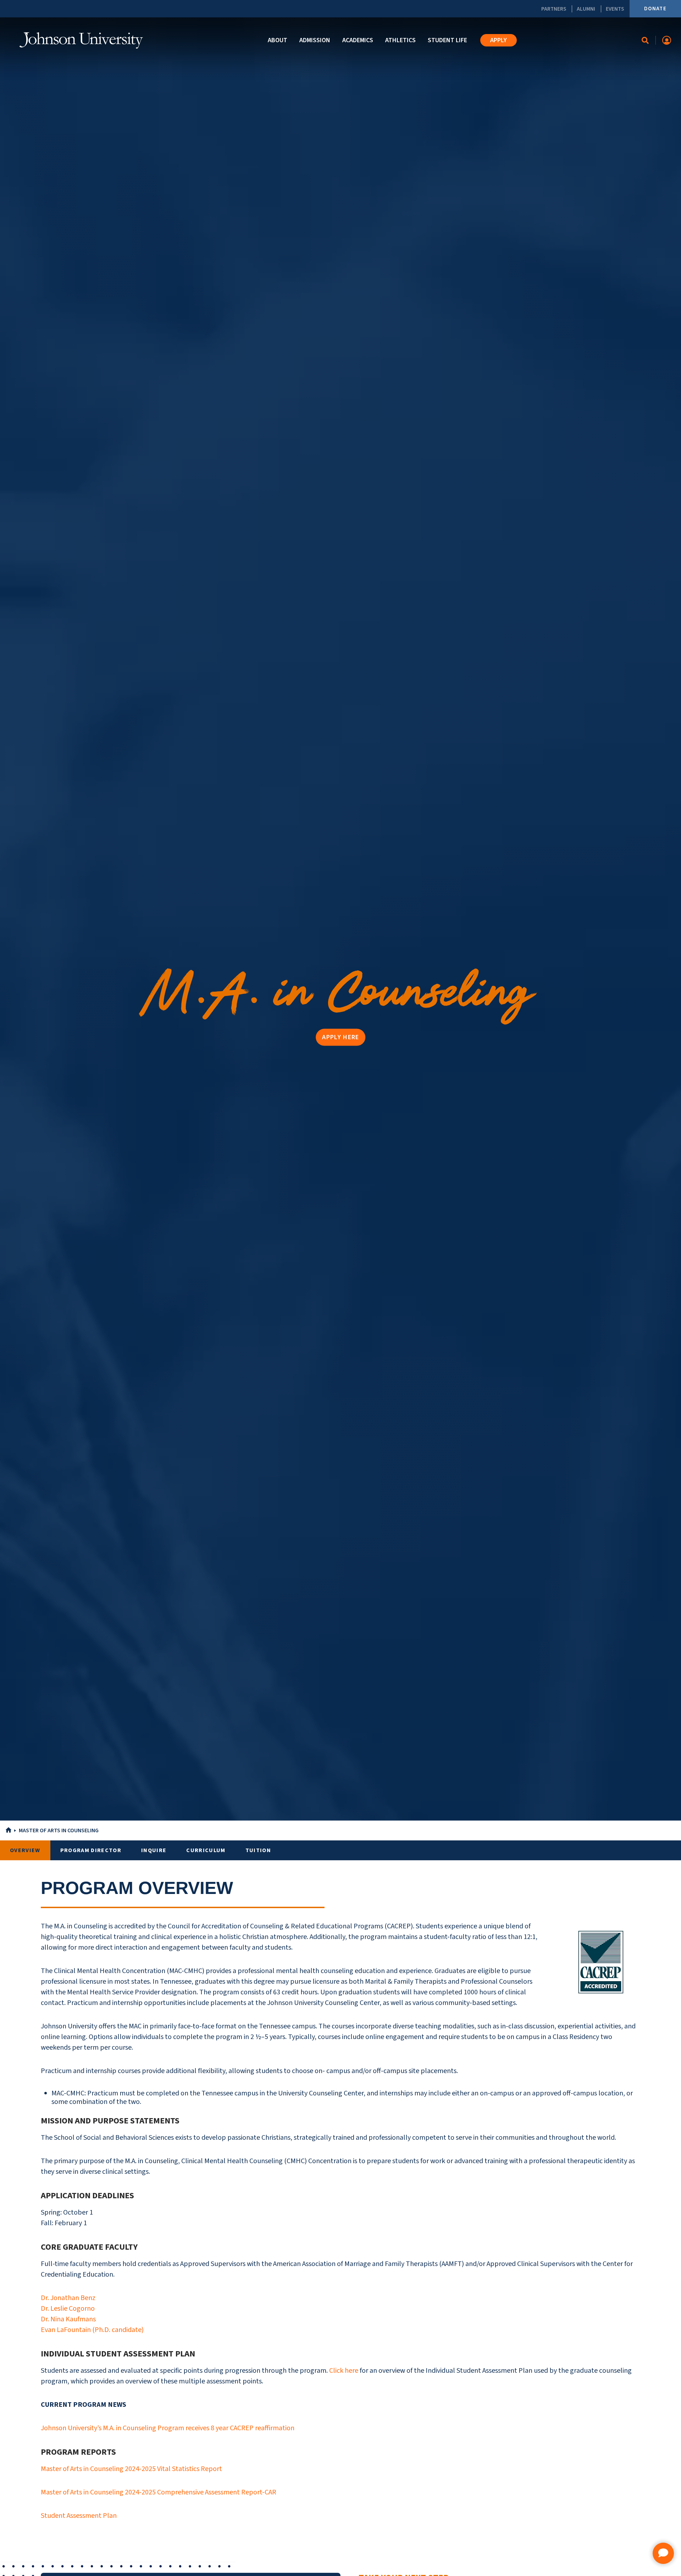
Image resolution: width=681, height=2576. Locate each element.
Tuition (258, 1850)
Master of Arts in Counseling (59, 1830)
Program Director (91, 1850)
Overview (25, 1850)
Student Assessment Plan (79, 2516)
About (278, 40)
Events (615, 9)
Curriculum (206, 1850)
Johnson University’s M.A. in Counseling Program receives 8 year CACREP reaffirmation (168, 2428)
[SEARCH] (645, 40)
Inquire (154, 1850)
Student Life (447, 40)
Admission (315, 40)
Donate (655, 9)
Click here (344, 2371)
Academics (358, 40)
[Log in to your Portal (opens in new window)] (667, 40)
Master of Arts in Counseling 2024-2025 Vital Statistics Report (131, 2469)
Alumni (586, 9)
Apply (499, 40)
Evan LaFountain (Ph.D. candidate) (92, 2330)
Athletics (400, 40)
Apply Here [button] (340, 1037)
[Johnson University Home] (81, 40)
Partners (554, 9)
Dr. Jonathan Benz (68, 2298)
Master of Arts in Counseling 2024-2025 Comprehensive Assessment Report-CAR (159, 2492)
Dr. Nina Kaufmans (68, 2319)
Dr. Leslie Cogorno (68, 2309)
